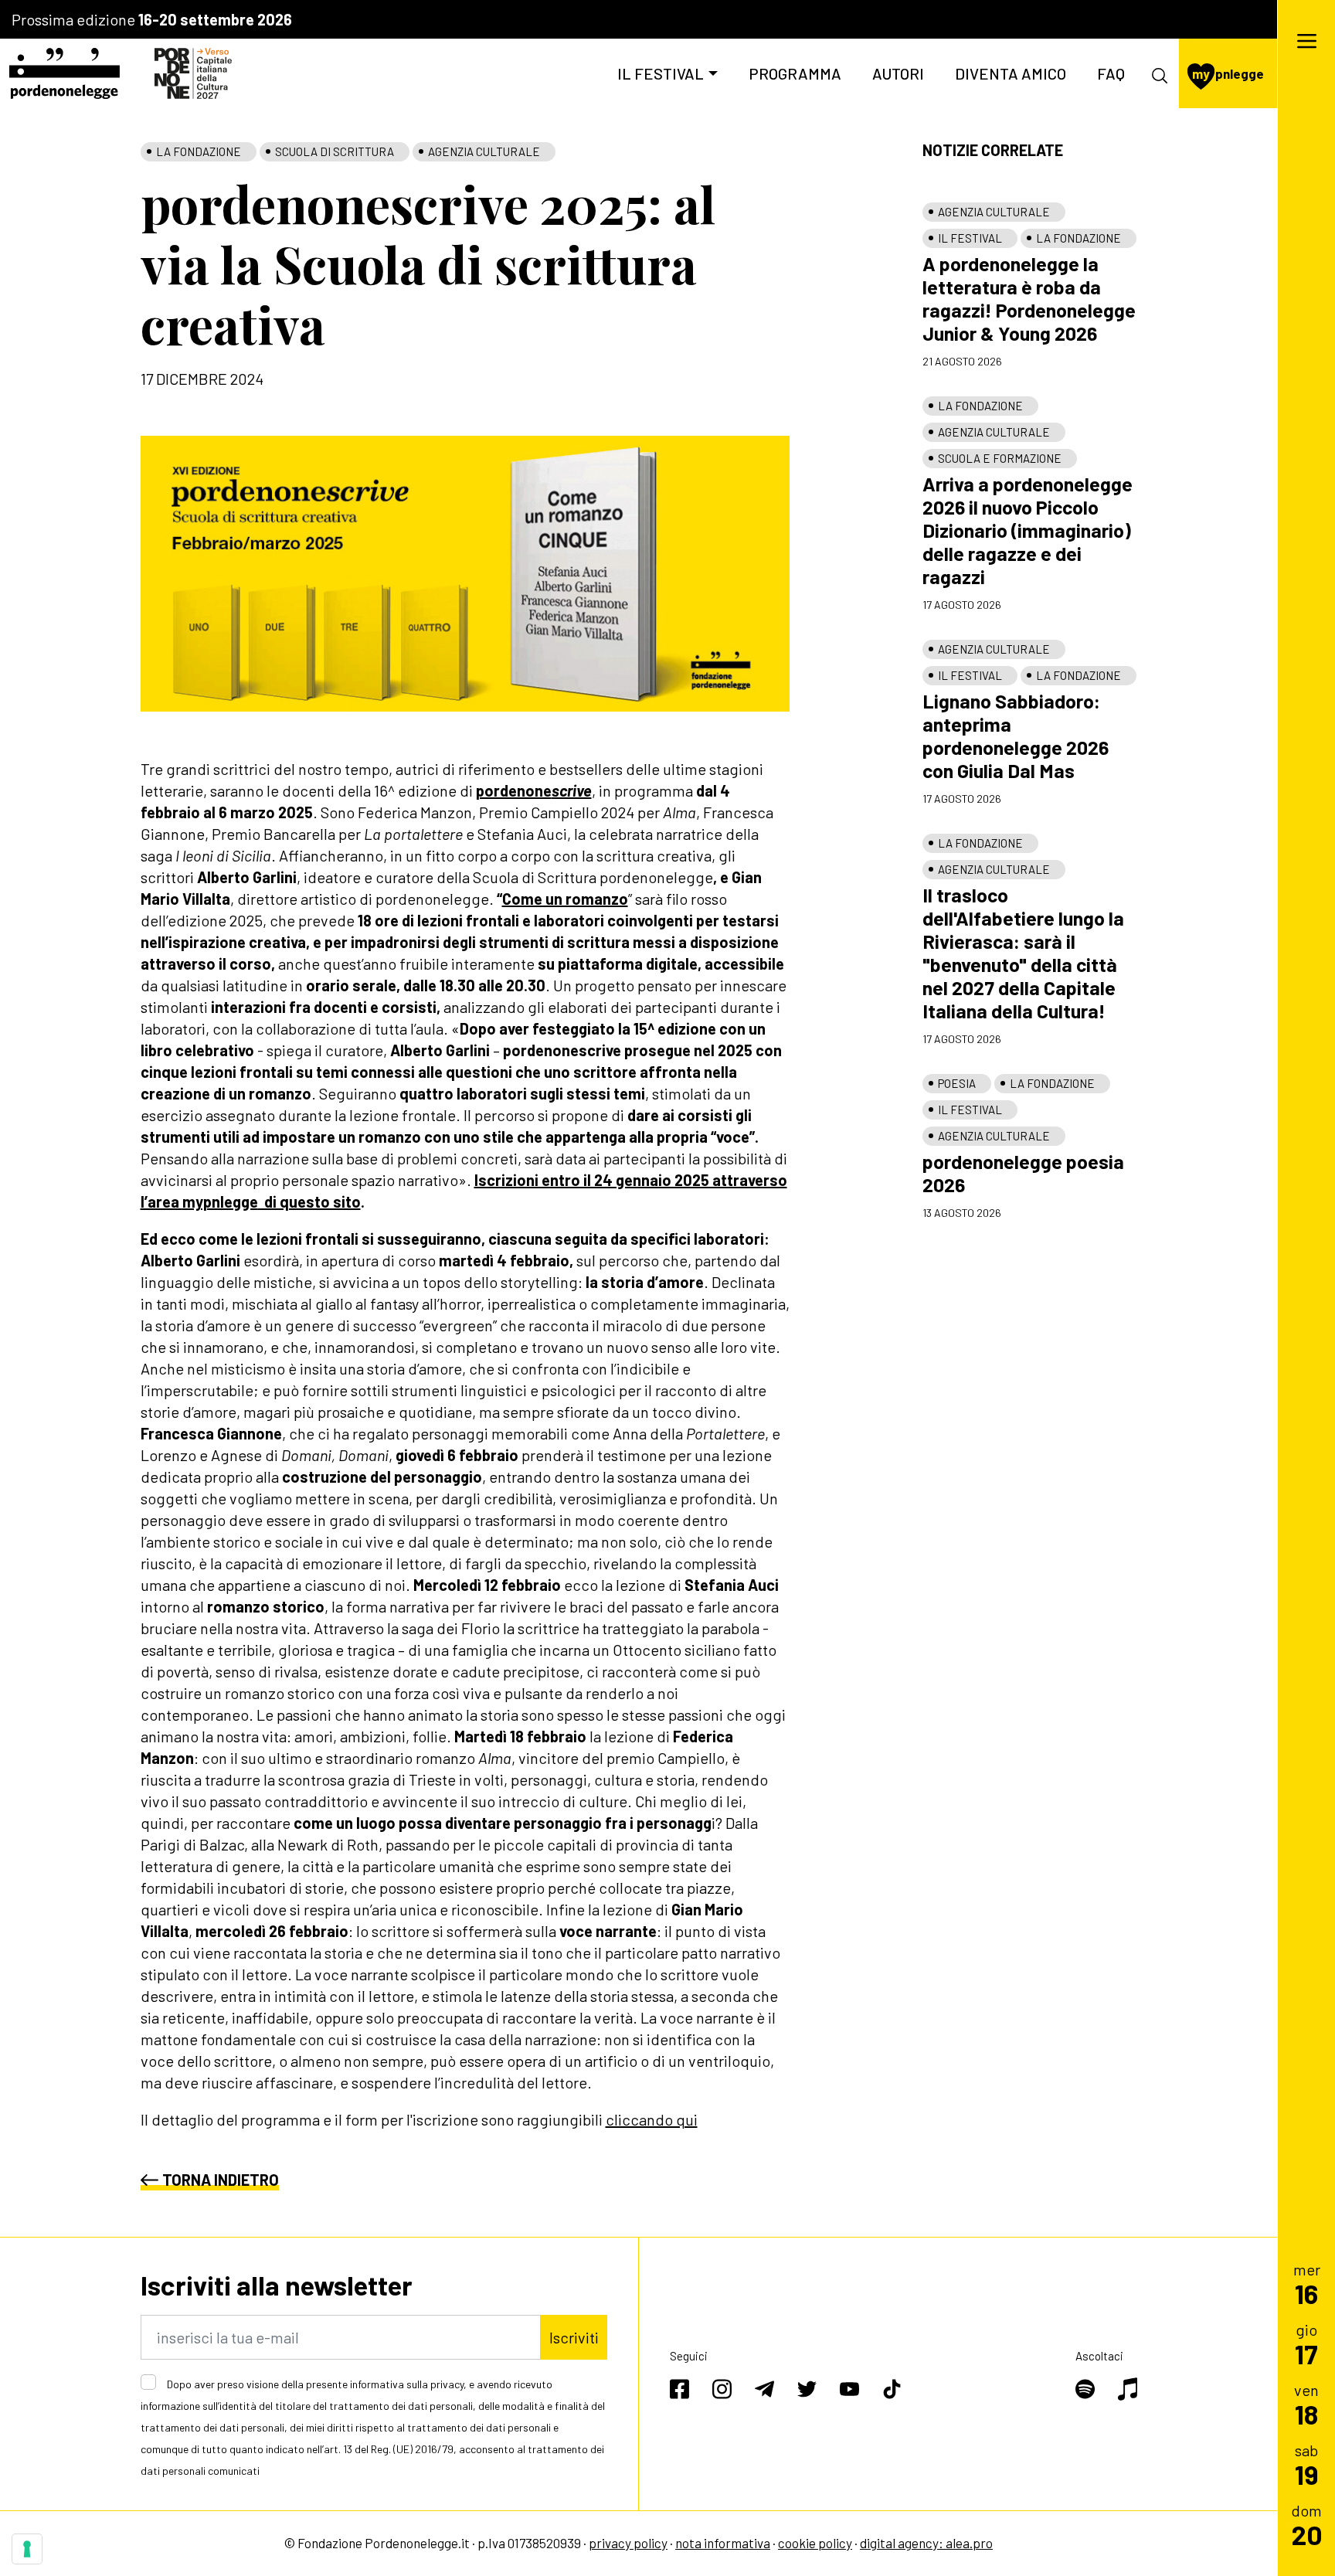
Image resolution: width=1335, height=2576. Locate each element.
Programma (795, 73)
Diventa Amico (1011, 73)
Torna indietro (221, 2180)
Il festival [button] (661, 73)
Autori (898, 73)
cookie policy (815, 2543)
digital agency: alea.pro (926, 2543)
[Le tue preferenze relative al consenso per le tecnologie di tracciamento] (27, 2549)
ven (1306, 2404)
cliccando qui (652, 2119)
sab (1307, 2464)
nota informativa (723, 2543)
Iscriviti (574, 2337)
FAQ (1111, 73)
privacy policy (628, 2543)
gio (1306, 2344)
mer (1307, 2284)
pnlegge (1228, 73)
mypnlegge (220, 1201)
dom (1307, 2525)
